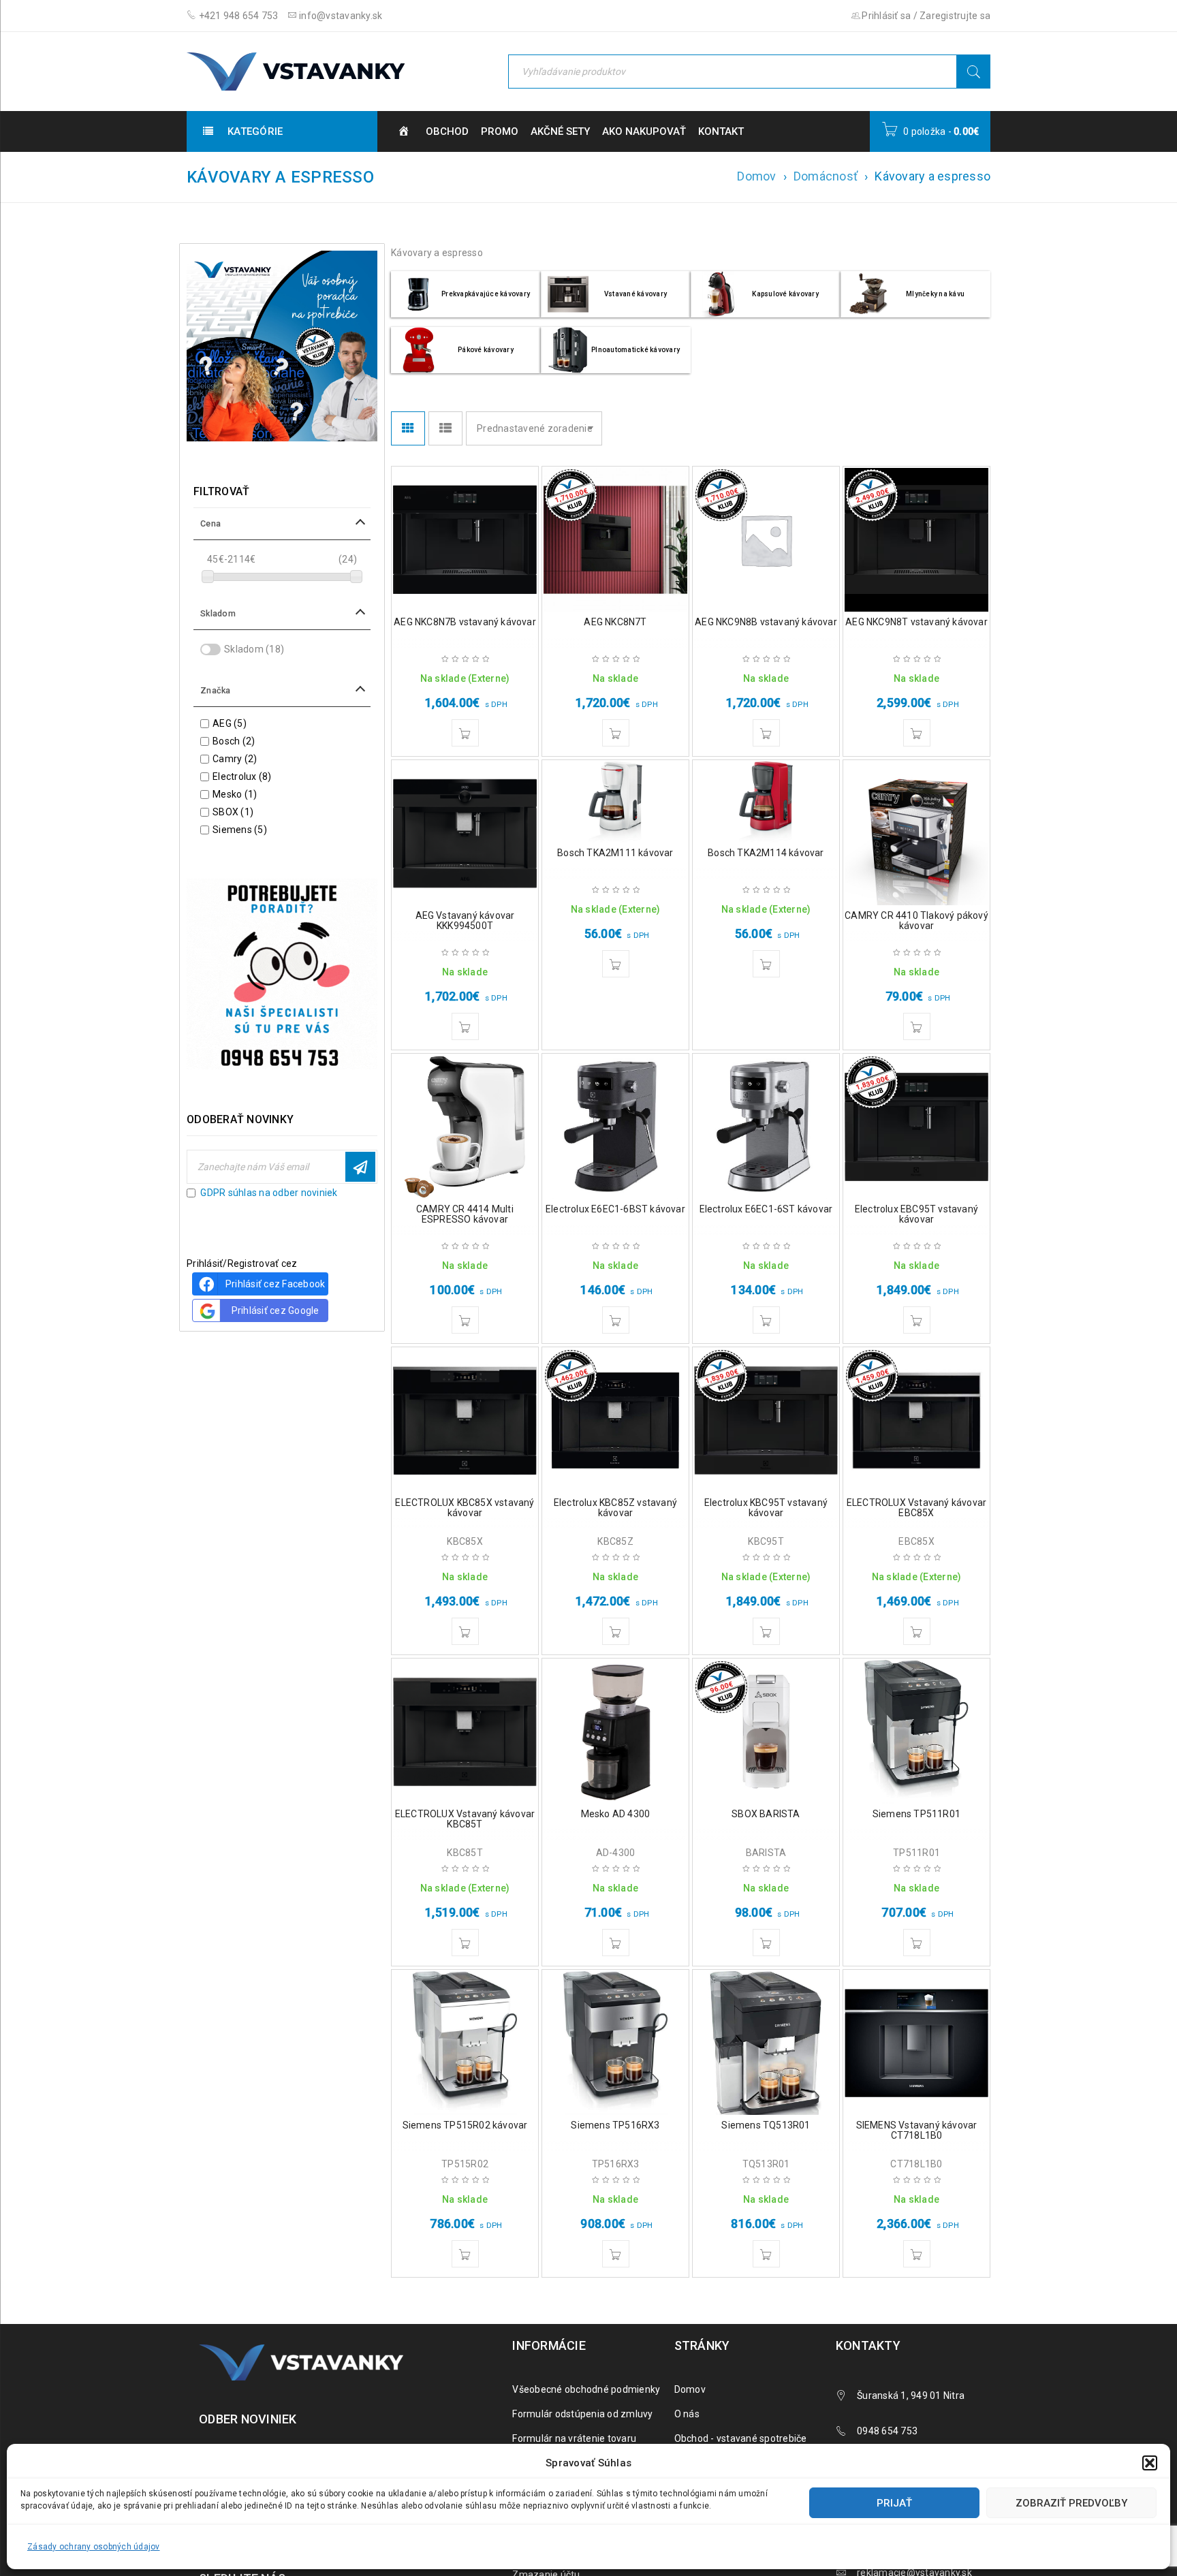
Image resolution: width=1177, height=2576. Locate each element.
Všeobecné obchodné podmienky (586, 2389)
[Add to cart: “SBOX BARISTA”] (766, 1943)
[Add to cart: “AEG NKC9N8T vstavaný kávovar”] (917, 733)
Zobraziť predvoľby (1071, 2503)
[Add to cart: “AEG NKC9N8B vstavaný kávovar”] (766, 733)
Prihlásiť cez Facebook (276, 1284)
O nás (687, 2414)
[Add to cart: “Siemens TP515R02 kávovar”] (465, 2254)
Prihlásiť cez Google (276, 1310)
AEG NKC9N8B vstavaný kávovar (766, 622)
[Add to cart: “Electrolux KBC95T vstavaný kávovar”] (766, 1631)
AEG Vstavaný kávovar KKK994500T (465, 921)
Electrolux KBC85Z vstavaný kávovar (615, 1508)
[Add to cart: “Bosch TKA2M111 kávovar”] (616, 964)
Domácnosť (826, 176)
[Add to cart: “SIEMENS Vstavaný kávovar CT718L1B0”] (917, 2254)
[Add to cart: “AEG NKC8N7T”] (616, 733)
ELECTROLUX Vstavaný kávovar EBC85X (916, 1508)
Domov (756, 176)
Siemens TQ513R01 (766, 2125)
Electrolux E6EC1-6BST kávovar (615, 1209)
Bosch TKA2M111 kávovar (615, 853)
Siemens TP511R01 (916, 1814)
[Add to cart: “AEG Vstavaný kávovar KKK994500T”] (465, 1026)
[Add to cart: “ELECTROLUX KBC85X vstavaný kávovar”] (465, 1631)
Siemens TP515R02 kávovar (465, 2125)
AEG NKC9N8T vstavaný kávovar (916, 622)
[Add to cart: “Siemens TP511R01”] (917, 1943)
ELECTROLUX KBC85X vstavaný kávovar (465, 1508)
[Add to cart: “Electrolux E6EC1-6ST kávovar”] (766, 1320)
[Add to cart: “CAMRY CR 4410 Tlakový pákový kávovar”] (917, 1026)
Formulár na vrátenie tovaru (574, 2438)
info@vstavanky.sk (340, 16)
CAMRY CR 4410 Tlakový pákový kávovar (916, 921)
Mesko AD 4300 (616, 1814)
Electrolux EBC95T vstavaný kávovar (916, 1214)
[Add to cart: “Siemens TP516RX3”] (616, 2254)
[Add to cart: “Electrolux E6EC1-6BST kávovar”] (616, 1320)
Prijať (894, 2503)
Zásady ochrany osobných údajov (94, 2547)
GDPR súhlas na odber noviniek (269, 1193)
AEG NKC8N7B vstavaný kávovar (465, 622)
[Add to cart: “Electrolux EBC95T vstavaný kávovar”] (917, 1320)
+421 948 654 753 (237, 16)
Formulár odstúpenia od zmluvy (582, 2414)
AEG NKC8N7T (615, 622)
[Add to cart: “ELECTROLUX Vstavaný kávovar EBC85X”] (917, 1631)
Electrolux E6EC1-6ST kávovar (766, 1209)
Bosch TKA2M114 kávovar (766, 853)
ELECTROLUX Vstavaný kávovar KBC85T (465, 1819)
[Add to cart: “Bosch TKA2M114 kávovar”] (766, 964)
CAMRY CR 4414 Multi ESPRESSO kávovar (465, 1214)
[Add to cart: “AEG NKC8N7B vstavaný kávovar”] (465, 733)
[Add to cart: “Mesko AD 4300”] (616, 1943)
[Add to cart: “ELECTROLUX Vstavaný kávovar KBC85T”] (465, 1943)
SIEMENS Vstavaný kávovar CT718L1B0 (917, 2130)
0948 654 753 (887, 2431)
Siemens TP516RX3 (615, 2125)
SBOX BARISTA (766, 1814)
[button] (1150, 2463)
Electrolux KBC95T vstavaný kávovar (766, 1508)
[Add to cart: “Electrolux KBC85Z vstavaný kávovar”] (616, 1631)
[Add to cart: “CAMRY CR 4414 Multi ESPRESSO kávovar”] (465, 1320)
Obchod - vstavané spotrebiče (741, 2438)
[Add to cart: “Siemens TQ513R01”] (766, 2254)
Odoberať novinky (360, 1167)
